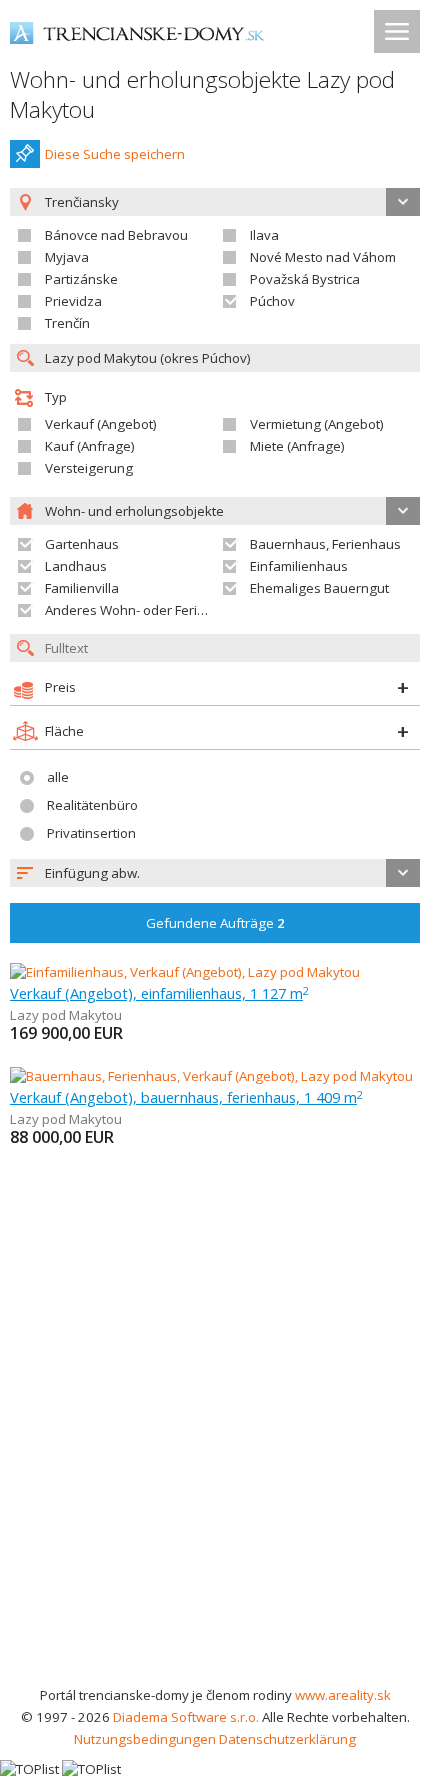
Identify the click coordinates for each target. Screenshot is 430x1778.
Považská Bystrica (305, 279)
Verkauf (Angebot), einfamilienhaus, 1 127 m (159, 993)
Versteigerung (89, 468)
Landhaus (76, 566)
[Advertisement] (215, 1459)
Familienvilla (82, 588)
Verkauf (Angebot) (101, 424)
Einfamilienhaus (299, 566)
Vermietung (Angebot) (317, 424)
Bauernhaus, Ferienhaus (325, 544)
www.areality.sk (343, 1695)
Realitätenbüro (92, 805)
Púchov (272, 301)
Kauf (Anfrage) (90, 446)
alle (58, 777)
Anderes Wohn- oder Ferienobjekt (148, 610)
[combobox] (215, 873)
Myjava (67, 257)
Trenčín (67, 323)
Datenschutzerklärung (287, 1739)
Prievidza (73, 301)
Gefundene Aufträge (215, 923)
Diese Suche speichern (115, 154)
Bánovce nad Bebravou (116, 235)
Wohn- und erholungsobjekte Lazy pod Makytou (202, 94)
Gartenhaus (82, 544)
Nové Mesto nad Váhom (323, 257)
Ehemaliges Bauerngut (319, 588)
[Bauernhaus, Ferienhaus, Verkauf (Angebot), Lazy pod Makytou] (211, 1076)
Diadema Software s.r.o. (186, 1717)
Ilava (264, 235)
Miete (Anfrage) (297, 446)
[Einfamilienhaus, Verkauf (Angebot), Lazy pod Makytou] (185, 972)
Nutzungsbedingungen (145, 1739)
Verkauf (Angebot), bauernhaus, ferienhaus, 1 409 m (186, 1097)
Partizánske (81, 279)
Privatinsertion (91, 833)
